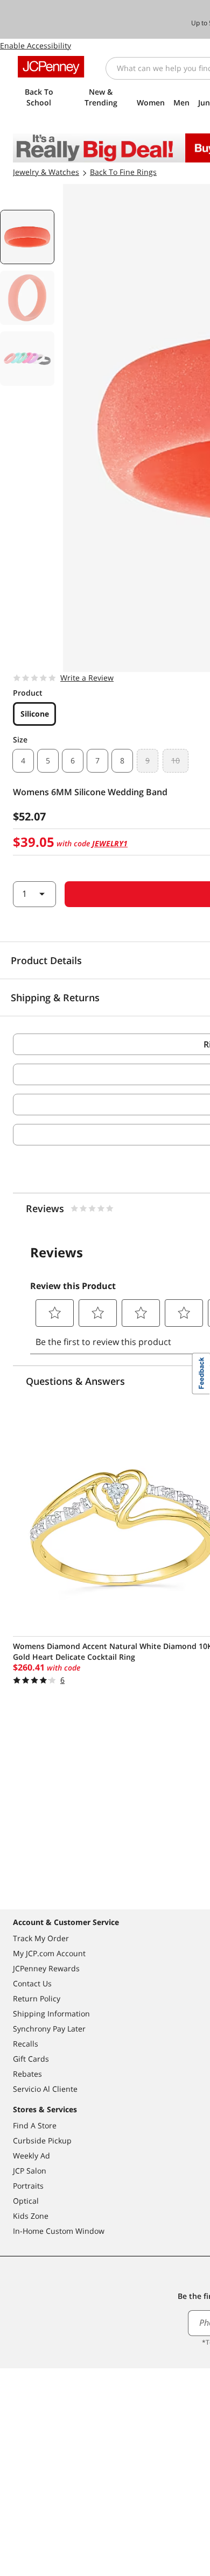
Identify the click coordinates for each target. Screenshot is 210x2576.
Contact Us (32, 1983)
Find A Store (35, 2125)
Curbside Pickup (42, 2140)
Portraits (28, 2186)
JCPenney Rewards (46, 1968)
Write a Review (87, 678)
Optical (26, 2201)
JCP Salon (30, 2171)
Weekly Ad (31, 2156)
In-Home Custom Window (59, 2231)
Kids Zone (31, 2216)
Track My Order (41, 1938)
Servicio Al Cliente (45, 2089)
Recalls (26, 2044)
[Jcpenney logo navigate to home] (51, 67)
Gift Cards (31, 2059)
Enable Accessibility (36, 45)
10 (176, 760)
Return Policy (37, 1998)
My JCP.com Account (49, 1953)
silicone (35, 714)
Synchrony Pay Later (49, 2029)
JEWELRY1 (110, 843)
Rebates (27, 2074)
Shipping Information (51, 2014)
